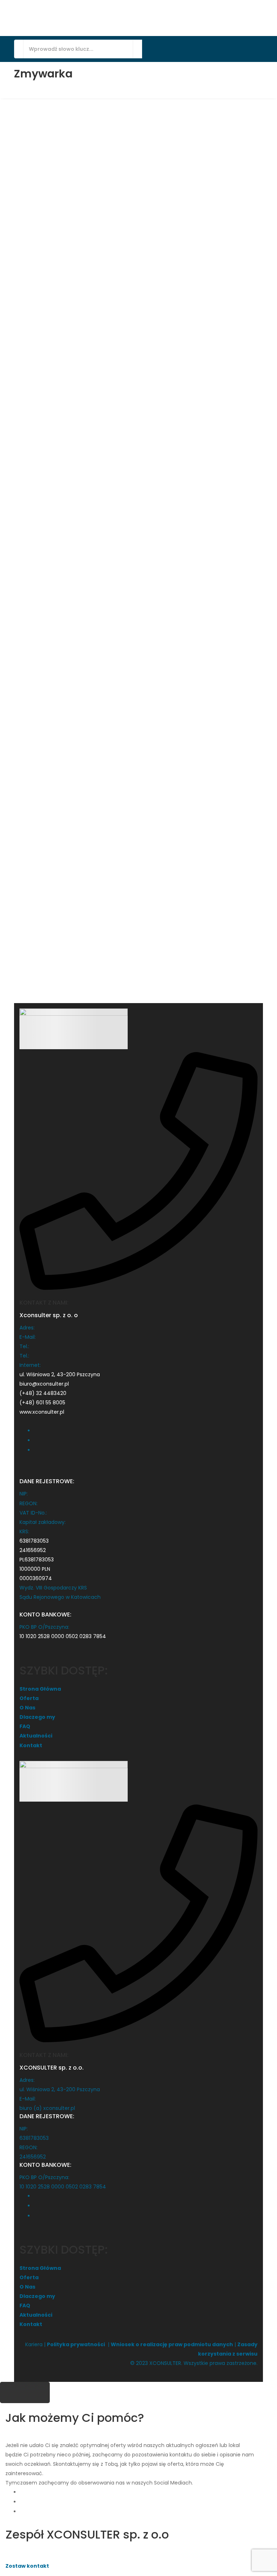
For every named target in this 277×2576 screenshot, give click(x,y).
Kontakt (31, 1745)
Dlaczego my (37, 1717)
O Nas (27, 1708)
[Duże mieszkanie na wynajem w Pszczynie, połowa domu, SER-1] (52, 308)
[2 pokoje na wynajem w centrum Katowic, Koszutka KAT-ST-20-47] (138, 752)
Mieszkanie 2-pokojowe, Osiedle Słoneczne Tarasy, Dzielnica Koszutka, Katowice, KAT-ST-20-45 (232, 209)
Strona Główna (40, 1689)
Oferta (29, 1698)
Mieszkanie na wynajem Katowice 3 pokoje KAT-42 (146, 171)
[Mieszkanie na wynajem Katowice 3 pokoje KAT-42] (138, 271)
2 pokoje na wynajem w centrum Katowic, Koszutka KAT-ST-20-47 (139, 628)
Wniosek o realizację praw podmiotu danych (172, 2344)
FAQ (25, 1726)
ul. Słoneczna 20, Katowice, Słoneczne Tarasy (137, 234)
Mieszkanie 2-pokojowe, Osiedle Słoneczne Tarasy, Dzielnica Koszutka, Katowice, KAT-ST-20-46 (59, 644)
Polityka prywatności (76, 2344)
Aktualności (36, 1736)
